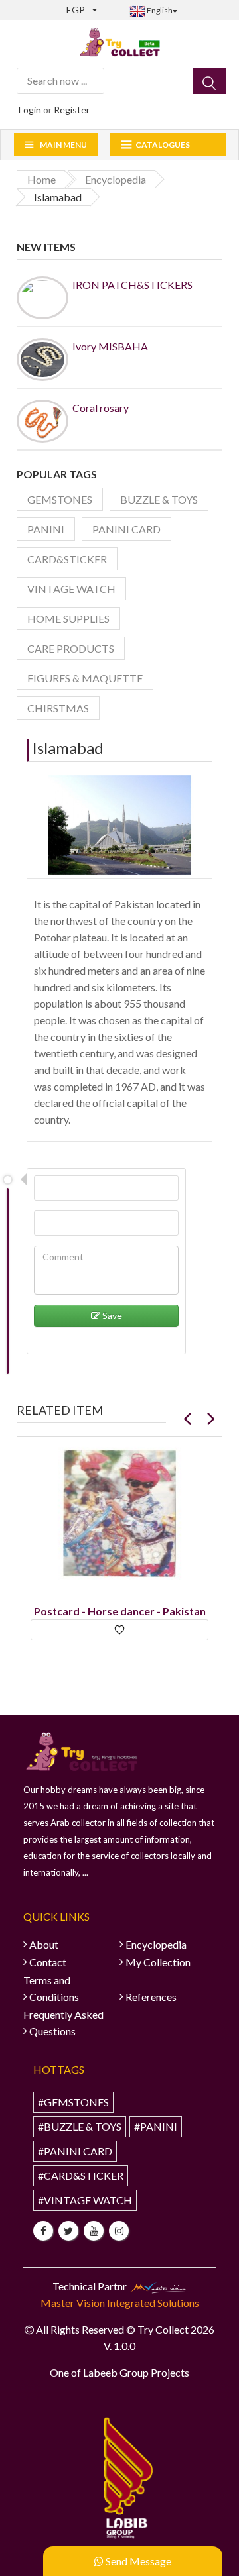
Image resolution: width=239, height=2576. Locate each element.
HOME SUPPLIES (68, 618)
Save (111, 1315)
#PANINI (156, 2126)
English (159, 10)
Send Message (137, 2561)
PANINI (46, 529)
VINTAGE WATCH (71, 589)
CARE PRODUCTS (71, 648)
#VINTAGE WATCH (85, 2200)
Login (30, 110)
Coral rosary (101, 408)
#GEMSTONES (73, 2102)
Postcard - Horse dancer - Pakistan (120, 1611)
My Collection (158, 1962)
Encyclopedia (156, 1944)
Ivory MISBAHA (110, 346)
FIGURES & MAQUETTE (85, 678)
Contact (48, 1962)
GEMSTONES (60, 499)
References (151, 1997)
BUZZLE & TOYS (159, 499)
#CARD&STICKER (81, 2175)
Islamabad (68, 748)
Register (72, 110)
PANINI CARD (126, 529)
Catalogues (163, 145)
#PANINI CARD (75, 2151)
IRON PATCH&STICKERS (132, 285)
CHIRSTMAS (58, 708)
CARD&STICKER (67, 559)
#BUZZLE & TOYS (80, 2126)
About (44, 1944)
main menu (63, 145)
